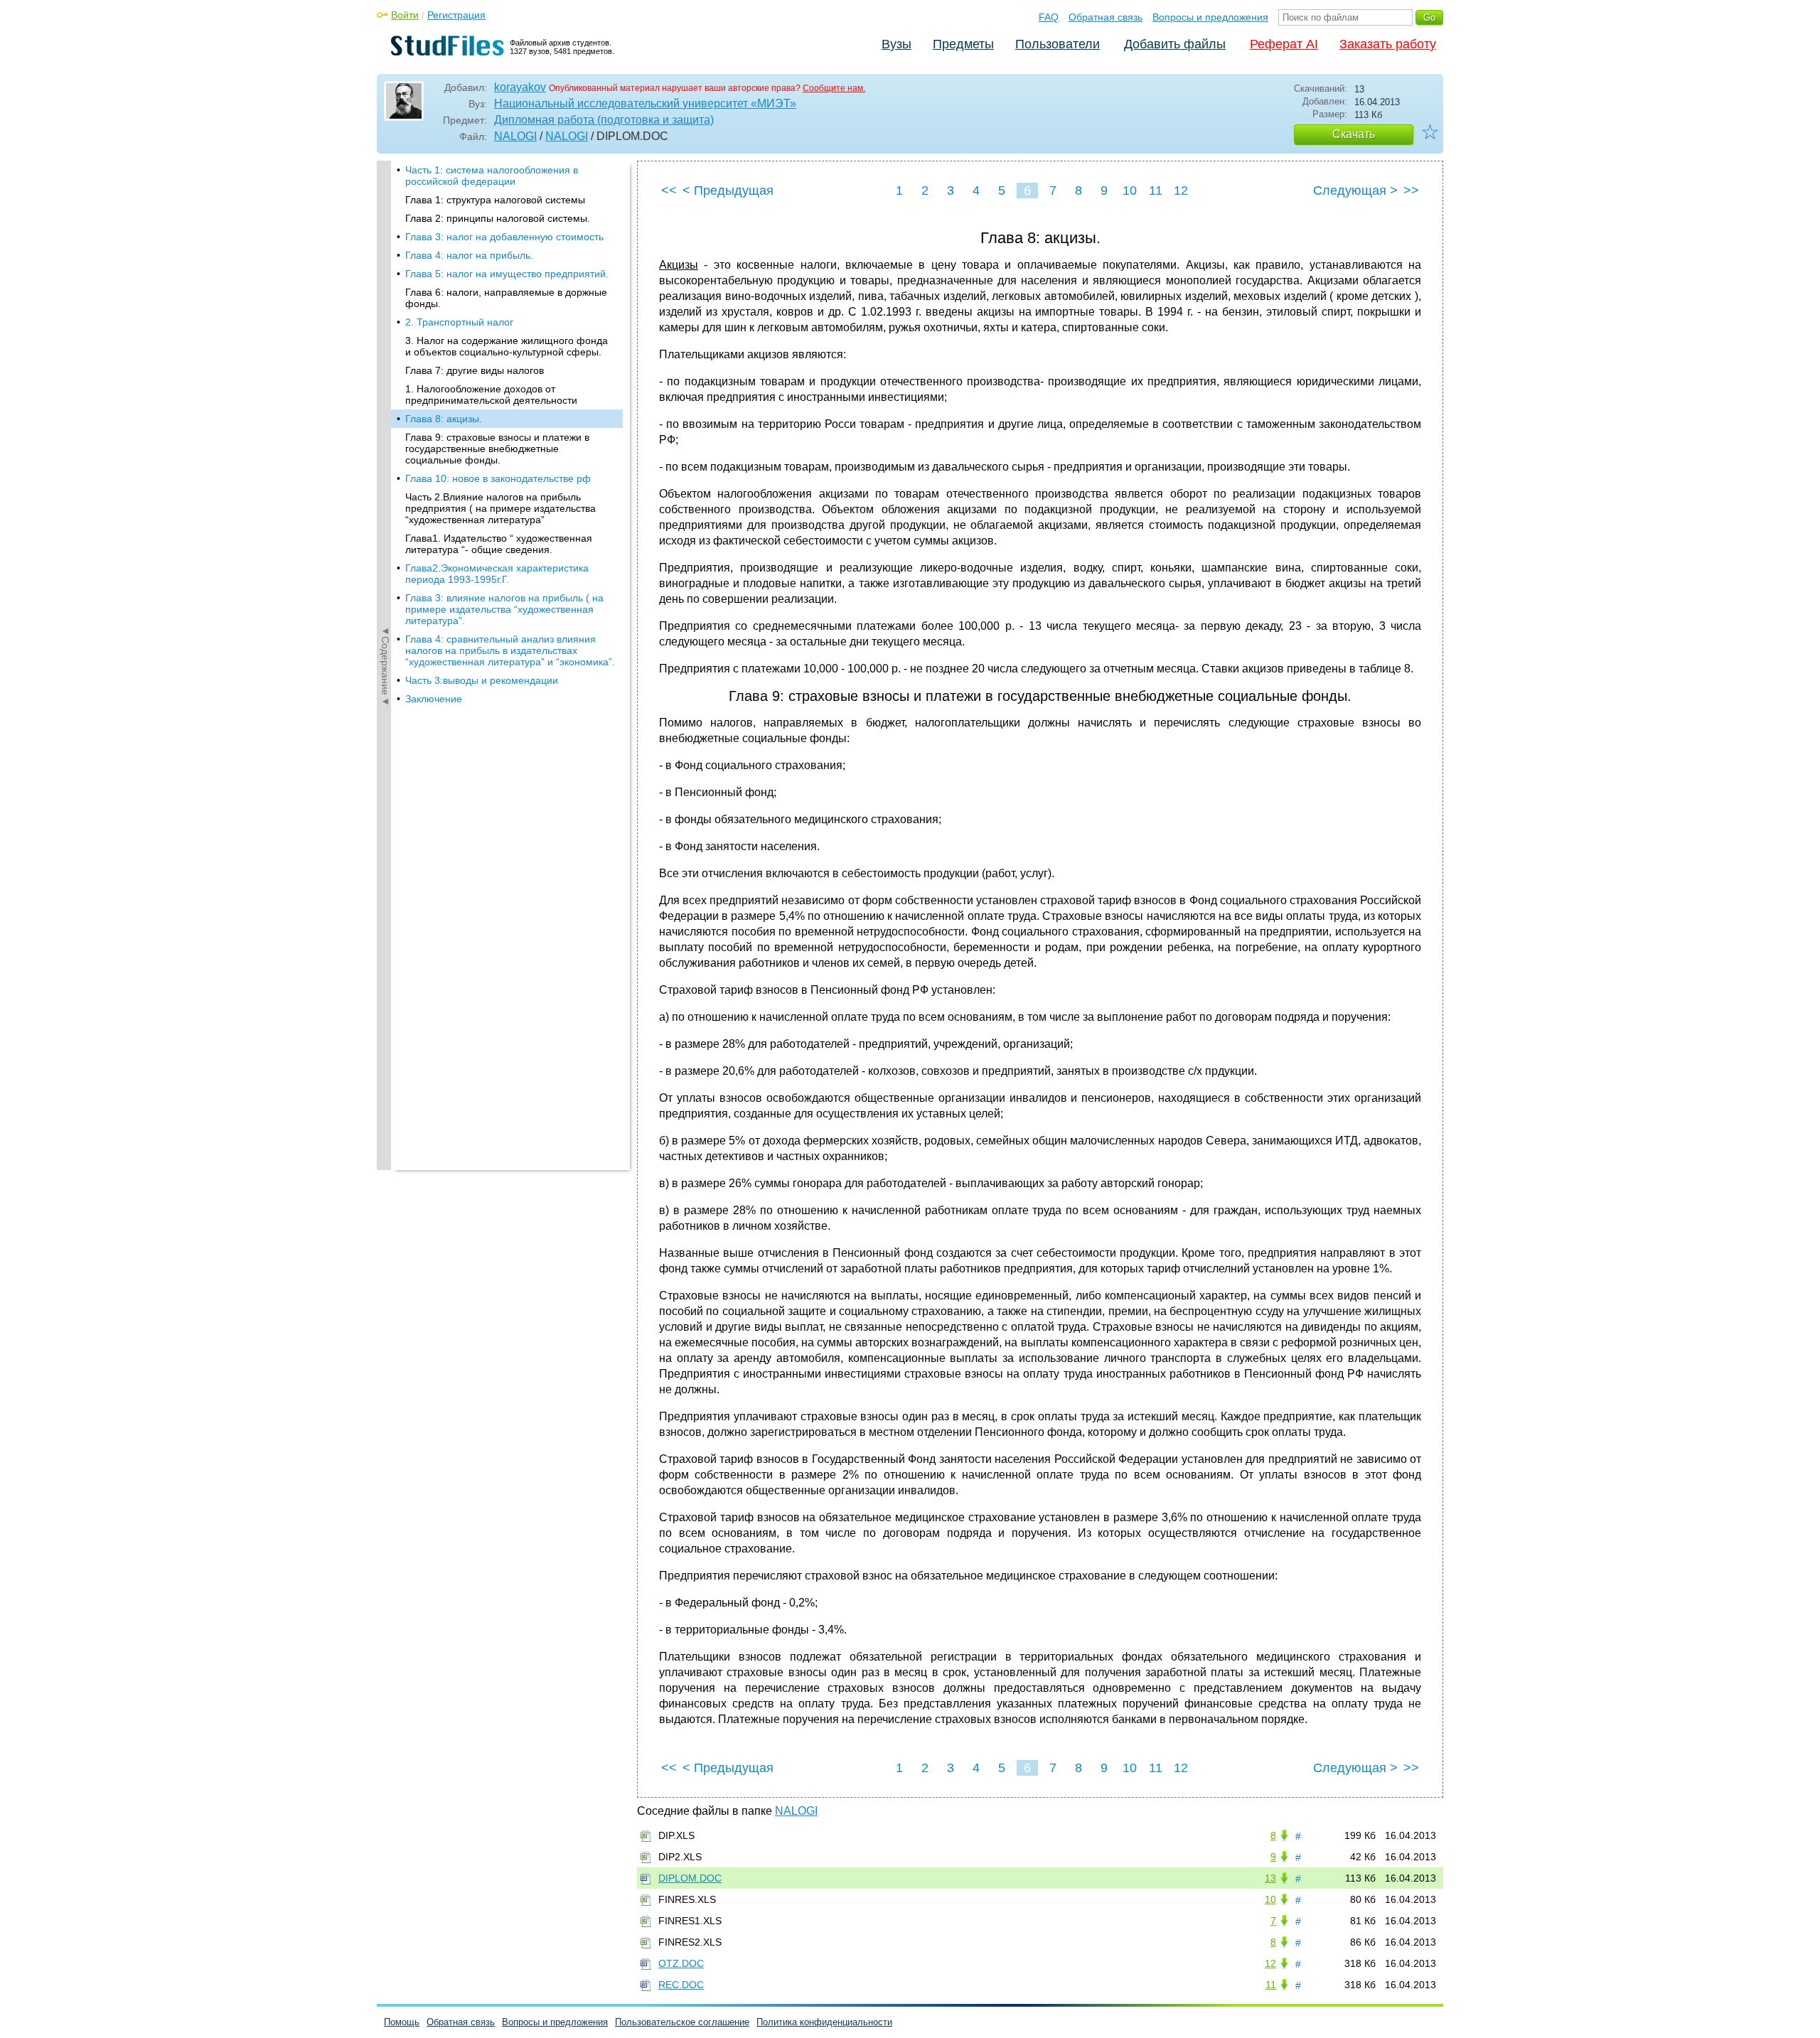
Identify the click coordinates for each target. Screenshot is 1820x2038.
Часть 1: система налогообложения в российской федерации (492, 176)
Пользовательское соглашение (682, 2022)
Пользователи (1058, 44)
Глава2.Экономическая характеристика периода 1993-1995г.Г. (497, 574)
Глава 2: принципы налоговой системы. (498, 218)
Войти (405, 15)
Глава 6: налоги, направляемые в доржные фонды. (506, 298)
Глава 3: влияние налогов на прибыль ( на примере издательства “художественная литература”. (504, 609)
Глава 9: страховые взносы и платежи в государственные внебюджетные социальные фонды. (497, 449)
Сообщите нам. (834, 88)
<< (669, 191)
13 (1270, 1878)
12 (1181, 191)
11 (1156, 191)
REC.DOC (681, 1985)
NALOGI (515, 136)
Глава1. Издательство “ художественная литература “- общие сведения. (499, 544)
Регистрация (456, 15)
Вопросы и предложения (1210, 17)
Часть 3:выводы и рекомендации (482, 680)
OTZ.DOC (681, 1963)
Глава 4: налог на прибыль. (469, 255)
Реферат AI (1284, 44)
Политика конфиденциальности (824, 2022)
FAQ (1049, 17)
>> (1411, 191)
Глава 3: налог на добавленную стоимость (504, 237)
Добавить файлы (1175, 44)
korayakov (520, 87)
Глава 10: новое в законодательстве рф (498, 478)
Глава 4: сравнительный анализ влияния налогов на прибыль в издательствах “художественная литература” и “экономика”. (510, 650)
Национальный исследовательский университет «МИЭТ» (645, 103)
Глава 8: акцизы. (444, 419)
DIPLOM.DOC (690, 1878)
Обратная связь (1106, 17)
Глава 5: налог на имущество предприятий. (507, 274)
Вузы (896, 44)
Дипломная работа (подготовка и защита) (604, 120)
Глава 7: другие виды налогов (475, 370)
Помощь (402, 2022)
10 (1130, 191)
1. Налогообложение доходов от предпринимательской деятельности (491, 395)
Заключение (434, 699)
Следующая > (1355, 191)
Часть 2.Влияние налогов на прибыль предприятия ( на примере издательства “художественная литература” (500, 508)
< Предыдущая (728, 191)
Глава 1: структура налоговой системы (495, 200)
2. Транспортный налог (459, 322)
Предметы (963, 44)
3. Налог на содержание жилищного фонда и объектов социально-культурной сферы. (507, 346)
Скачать (1354, 134)
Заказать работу (1388, 44)
